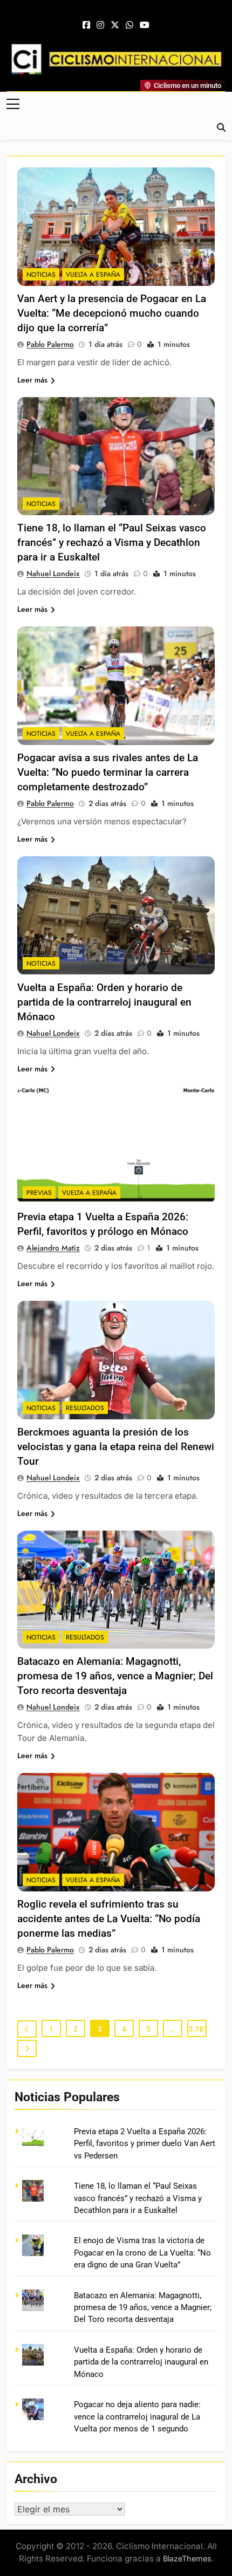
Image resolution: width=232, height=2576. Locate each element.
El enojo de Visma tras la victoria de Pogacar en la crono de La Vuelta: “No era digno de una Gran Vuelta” (142, 2253)
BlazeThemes (187, 2558)
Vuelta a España (93, 275)
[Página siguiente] (27, 2048)
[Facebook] (86, 25)
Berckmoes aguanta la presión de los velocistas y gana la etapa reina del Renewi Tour (116, 1447)
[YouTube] (145, 25)
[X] (115, 25)
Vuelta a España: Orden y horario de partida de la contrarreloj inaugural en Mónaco (104, 1002)
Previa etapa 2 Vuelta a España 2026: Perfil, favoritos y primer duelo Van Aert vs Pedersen (145, 2144)
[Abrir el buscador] (221, 127)
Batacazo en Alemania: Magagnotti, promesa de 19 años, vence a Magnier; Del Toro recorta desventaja (115, 1676)
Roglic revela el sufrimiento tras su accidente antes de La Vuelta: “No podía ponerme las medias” (109, 1919)
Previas (39, 1193)
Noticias (41, 275)
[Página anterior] (27, 2029)
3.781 (197, 2029)
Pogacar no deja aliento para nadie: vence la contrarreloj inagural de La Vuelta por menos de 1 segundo (137, 2417)
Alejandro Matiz (53, 1248)
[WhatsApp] (129, 25)
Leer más (32, 380)
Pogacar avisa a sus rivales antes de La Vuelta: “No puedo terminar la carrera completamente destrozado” (108, 772)
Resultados (85, 1408)
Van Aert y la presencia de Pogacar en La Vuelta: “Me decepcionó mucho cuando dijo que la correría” (112, 313)
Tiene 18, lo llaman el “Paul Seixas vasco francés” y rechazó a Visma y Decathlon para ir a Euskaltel (112, 542)
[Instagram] (100, 25)
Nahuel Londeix (53, 573)
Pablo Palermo (50, 344)
